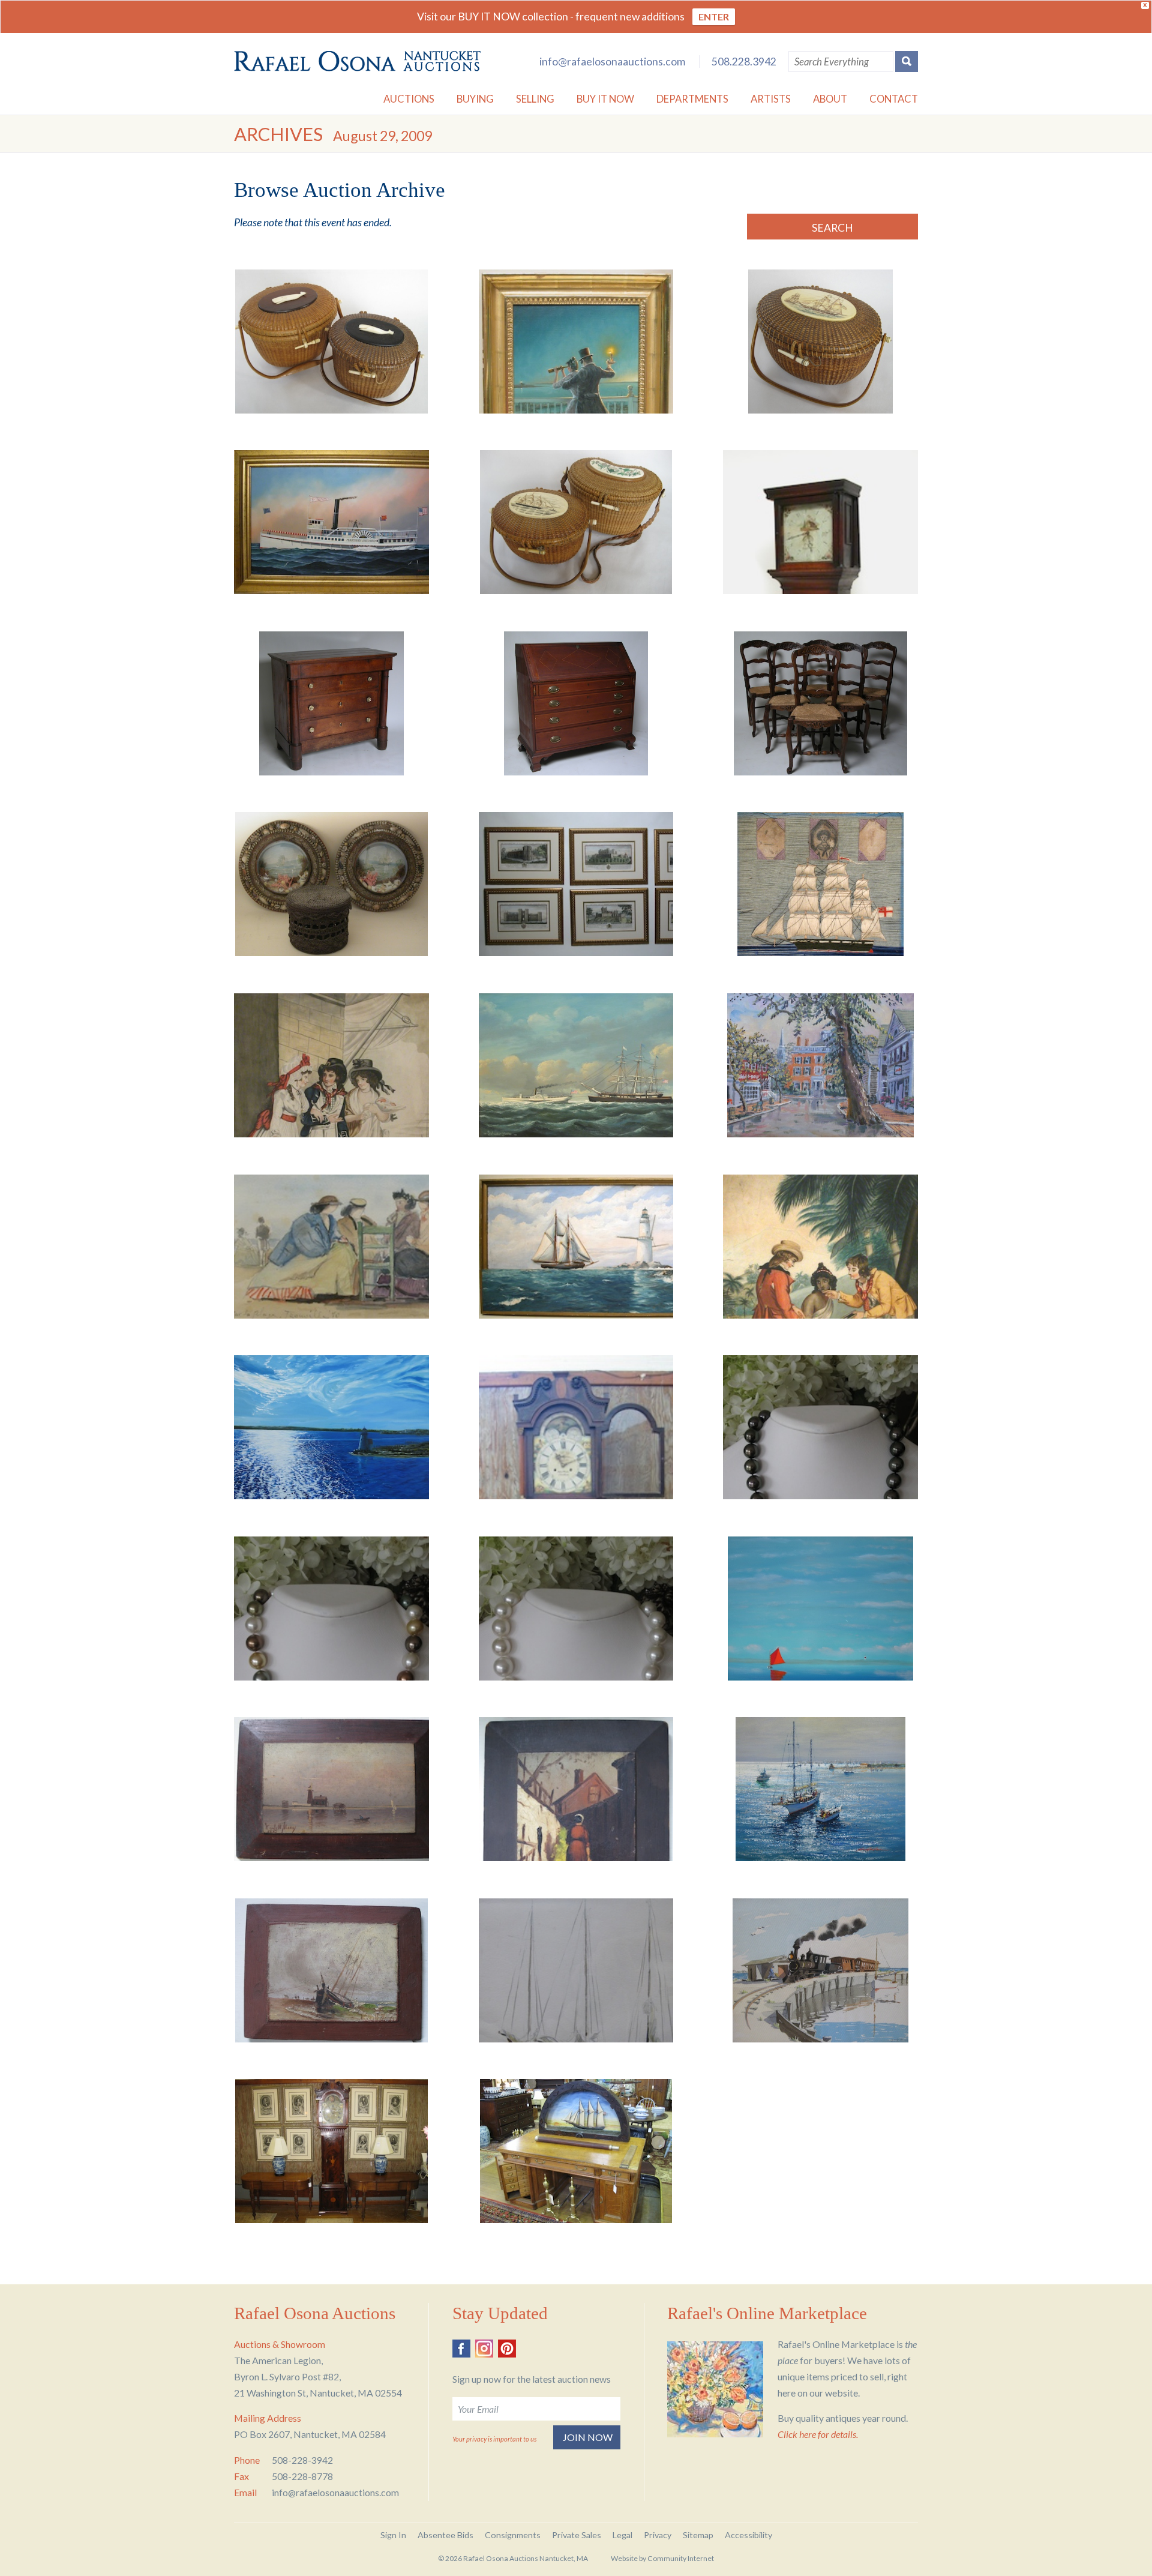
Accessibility (748, 2535)
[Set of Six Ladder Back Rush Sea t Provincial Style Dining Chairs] (820, 703)
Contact (894, 99)
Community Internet (681, 2558)
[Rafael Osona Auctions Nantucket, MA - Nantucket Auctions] (357, 61)
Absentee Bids (445, 2535)
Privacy (658, 2535)
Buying (475, 99)
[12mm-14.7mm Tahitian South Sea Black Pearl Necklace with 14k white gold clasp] (820, 1427)
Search (832, 228)
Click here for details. (818, 2434)
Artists (771, 99)
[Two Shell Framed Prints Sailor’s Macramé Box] (331, 884)
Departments (692, 99)
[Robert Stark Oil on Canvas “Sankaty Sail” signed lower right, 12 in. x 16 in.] (820, 1608)
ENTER (714, 17)
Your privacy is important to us (494, 2439)
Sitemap (698, 2535)
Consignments (513, 2535)
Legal (622, 2535)
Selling (535, 99)
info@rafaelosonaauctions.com (612, 62)
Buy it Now (605, 99)
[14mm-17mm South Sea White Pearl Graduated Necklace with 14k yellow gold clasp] (576, 1608)
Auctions (409, 99)
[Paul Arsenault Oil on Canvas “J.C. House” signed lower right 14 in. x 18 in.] (820, 1065)
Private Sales (577, 2535)
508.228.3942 (744, 62)
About (830, 99)
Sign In (393, 2535)
